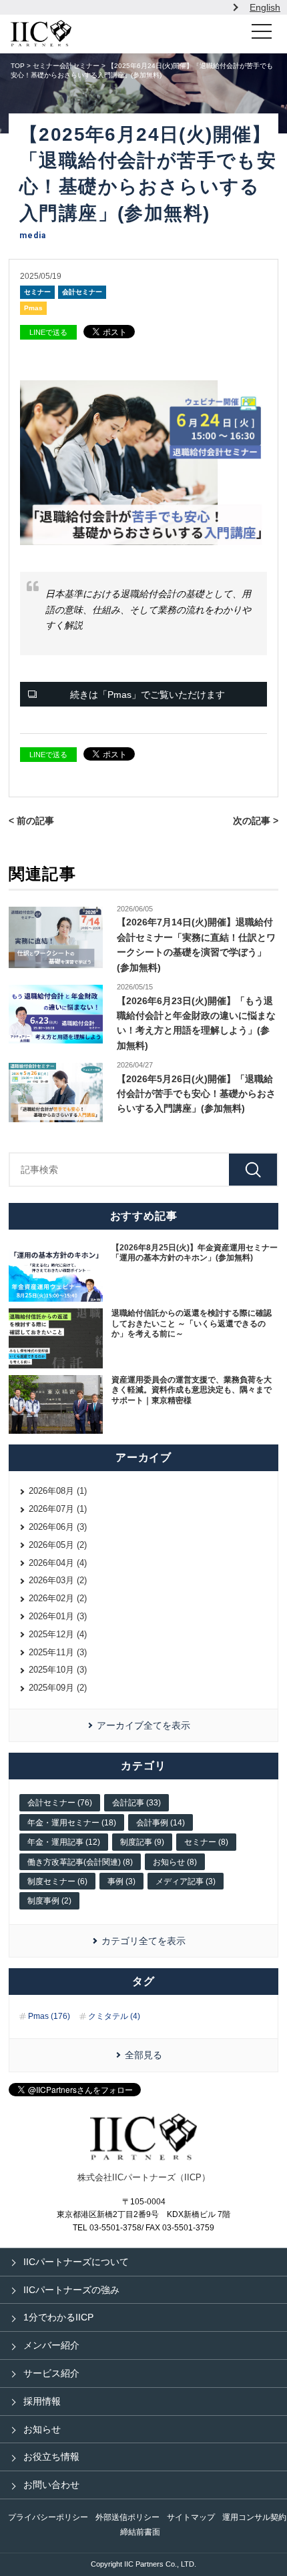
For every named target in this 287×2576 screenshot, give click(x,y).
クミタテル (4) (114, 2016)
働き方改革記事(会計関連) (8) (80, 1862)
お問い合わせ (51, 2485)
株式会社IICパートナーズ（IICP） (144, 2177)
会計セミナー (82, 292)
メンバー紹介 (51, 2345)
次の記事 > (256, 821)
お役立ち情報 (51, 2457)
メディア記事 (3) (186, 1881)
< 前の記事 (31, 821)
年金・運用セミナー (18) (72, 1823)
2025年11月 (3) (58, 1652)
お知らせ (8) (175, 1862)
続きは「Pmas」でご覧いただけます (148, 695)
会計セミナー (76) (60, 1803)
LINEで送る (48, 332)
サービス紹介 (51, 2373)
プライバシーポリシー (48, 2517)
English (265, 7)
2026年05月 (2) (58, 1545)
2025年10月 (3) (58, 1670)
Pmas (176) (49, 2016)
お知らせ (42, 2429)
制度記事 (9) (142, 1842)
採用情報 (42, 2401)
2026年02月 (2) (58, 1598)
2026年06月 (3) (58, 1527)
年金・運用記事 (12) (64, 1842)
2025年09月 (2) (58, 1688)
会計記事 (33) (136, 1803)
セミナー (37, 292)
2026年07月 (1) (58, 1509)
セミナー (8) (206, 1842)
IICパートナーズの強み (71, 2290)
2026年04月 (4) (58, 1563)
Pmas (33, 308)
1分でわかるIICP (58, 2317)
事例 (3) (121, 1881)
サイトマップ (191, 2517)
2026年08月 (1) (58, 1491)
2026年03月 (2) (58, 1580)
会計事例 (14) (161, 1823)
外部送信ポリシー (127, 2517)
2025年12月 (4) (58, 1634)
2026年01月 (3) (58, 1616)
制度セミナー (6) (57, 1881)
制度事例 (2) (49, 1901)
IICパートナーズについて (76, 2262)
